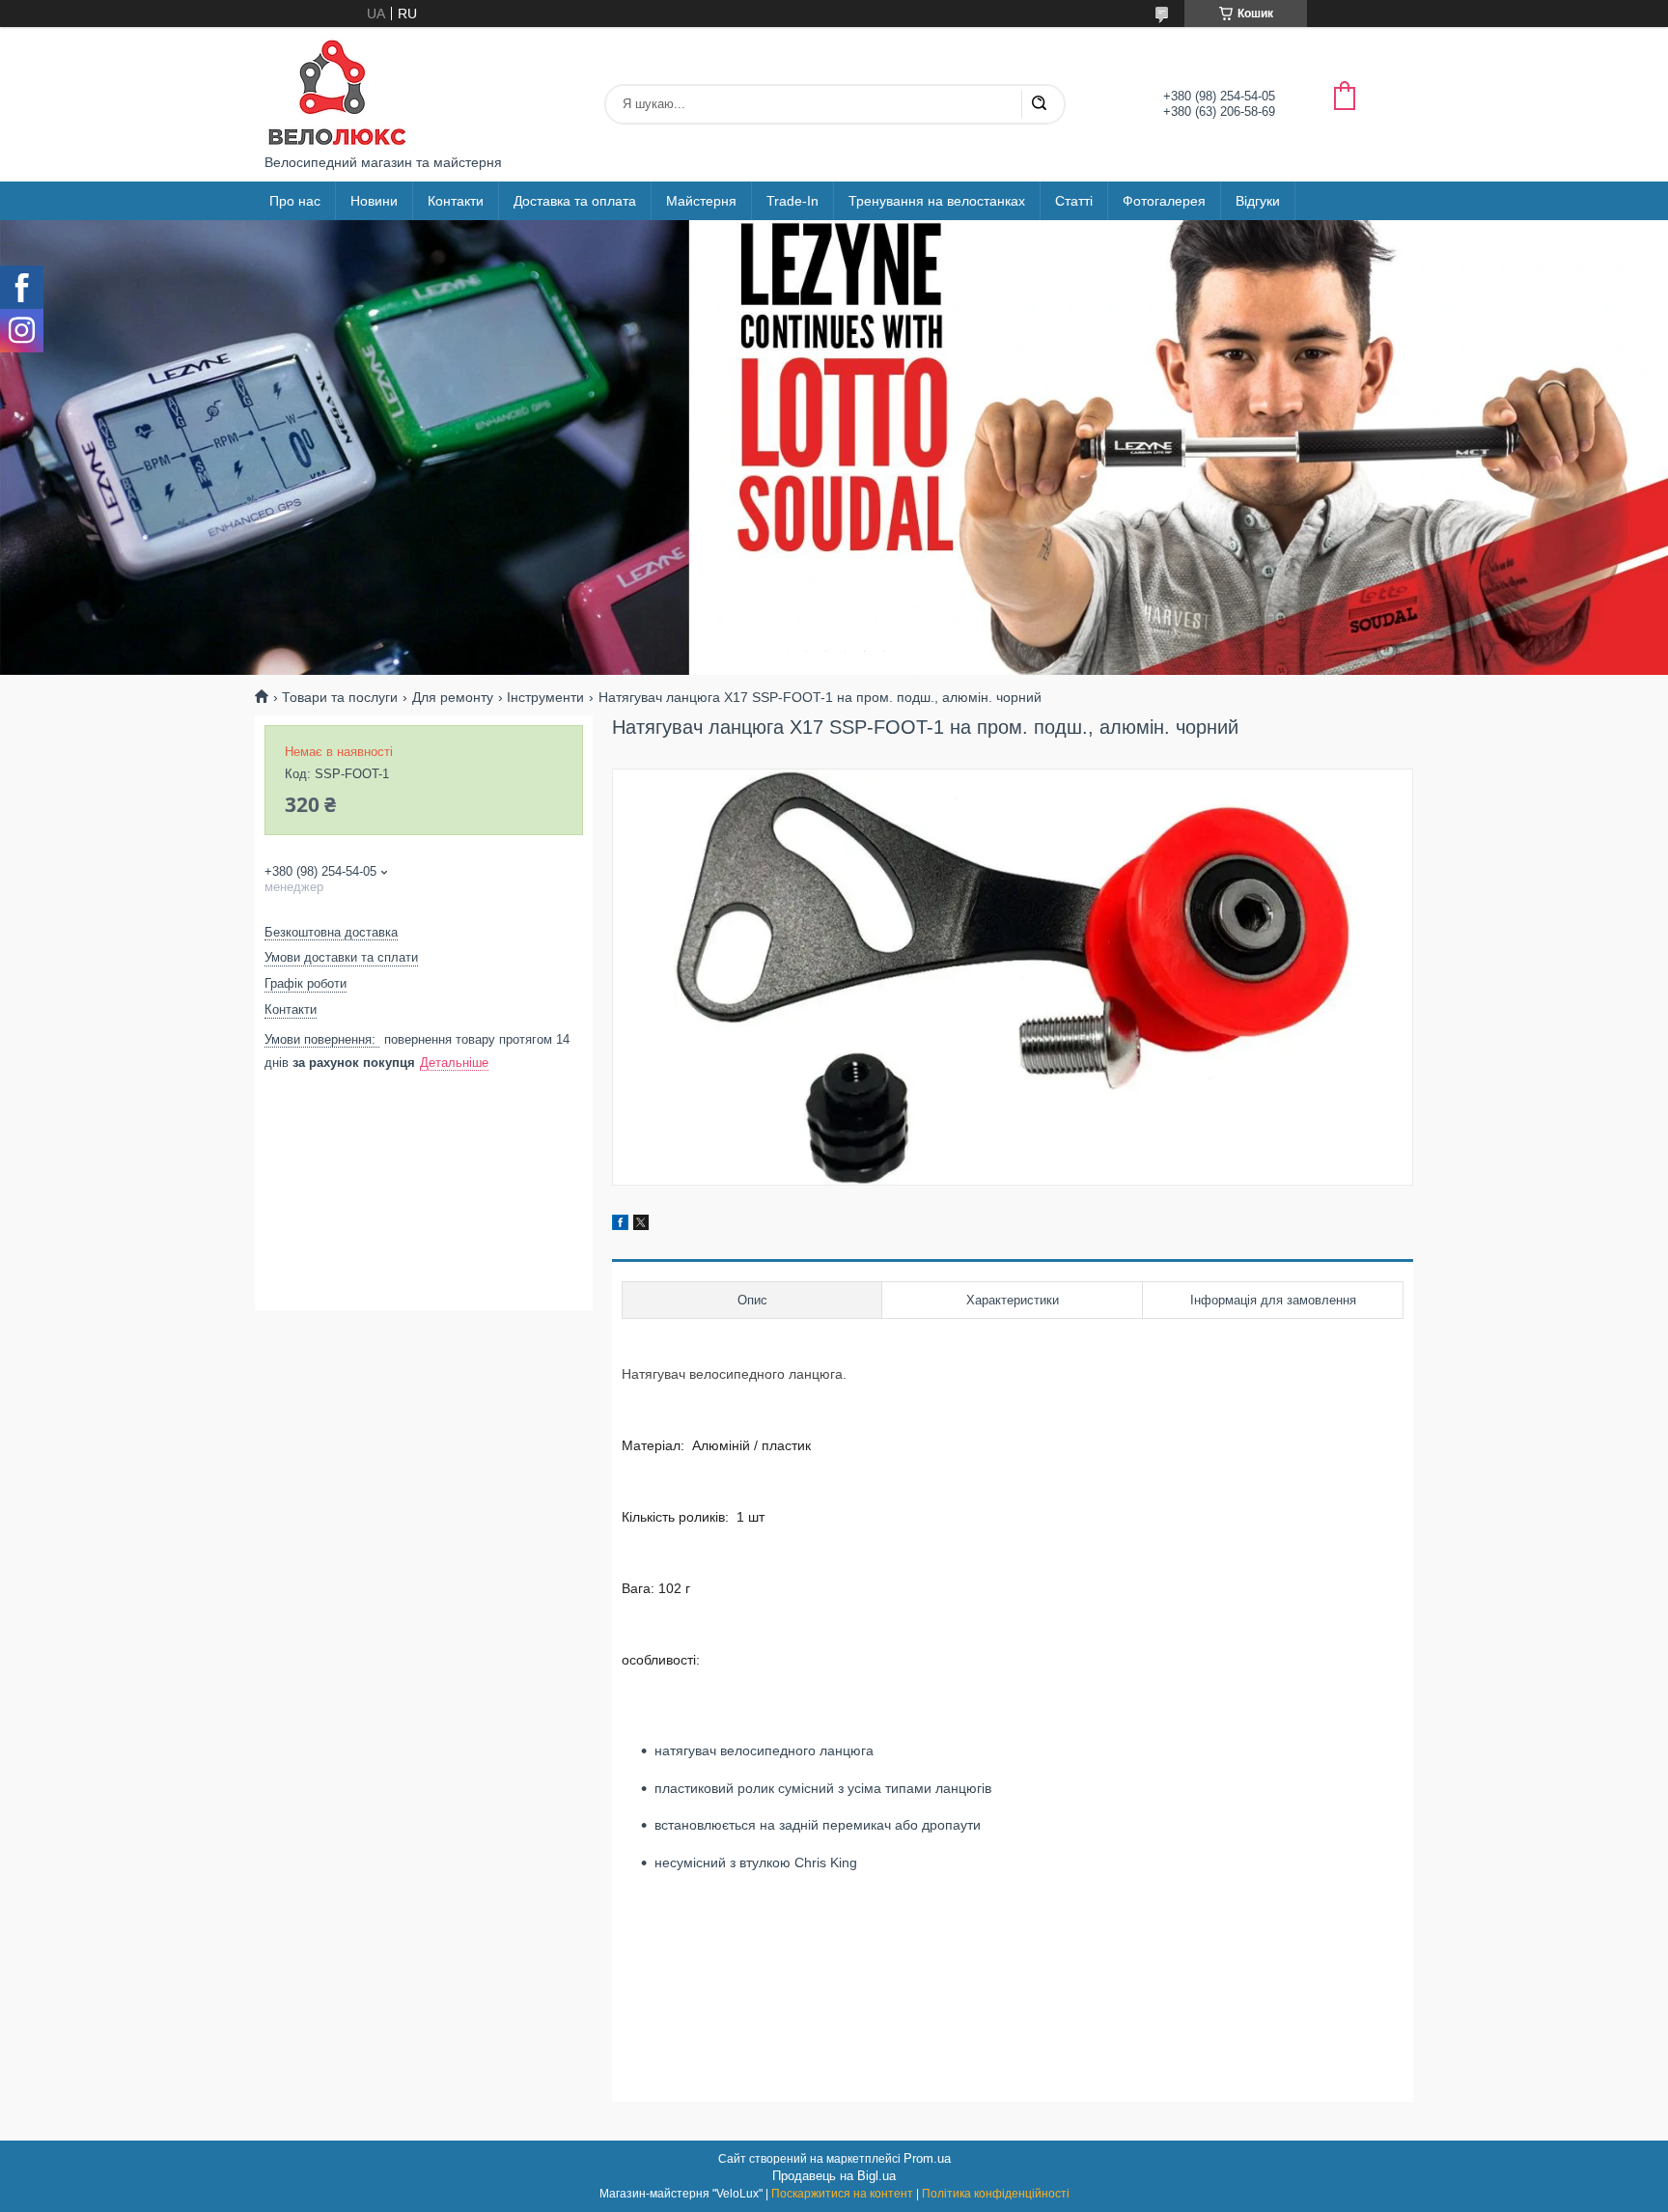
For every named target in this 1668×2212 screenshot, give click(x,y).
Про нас (295, 201)
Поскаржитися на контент (842, 2194)
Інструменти (545, 697)
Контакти (456, 201)
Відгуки (1258, 201)
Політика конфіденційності (996, 2194)
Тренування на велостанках (937, 201)
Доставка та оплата (575, 201)
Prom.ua (927, 2158)
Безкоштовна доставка (331, 932)
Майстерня (701, 201)
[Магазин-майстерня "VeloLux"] (337, 91)
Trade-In (792, 201)
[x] (641, 1225)
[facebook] (620, 1225)
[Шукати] (1039, 104)
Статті (1074, 201)
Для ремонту (453, 697)
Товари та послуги (340, 697)
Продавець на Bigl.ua (834, 2176)
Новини (374, 201)
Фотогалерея (1164, 201)
